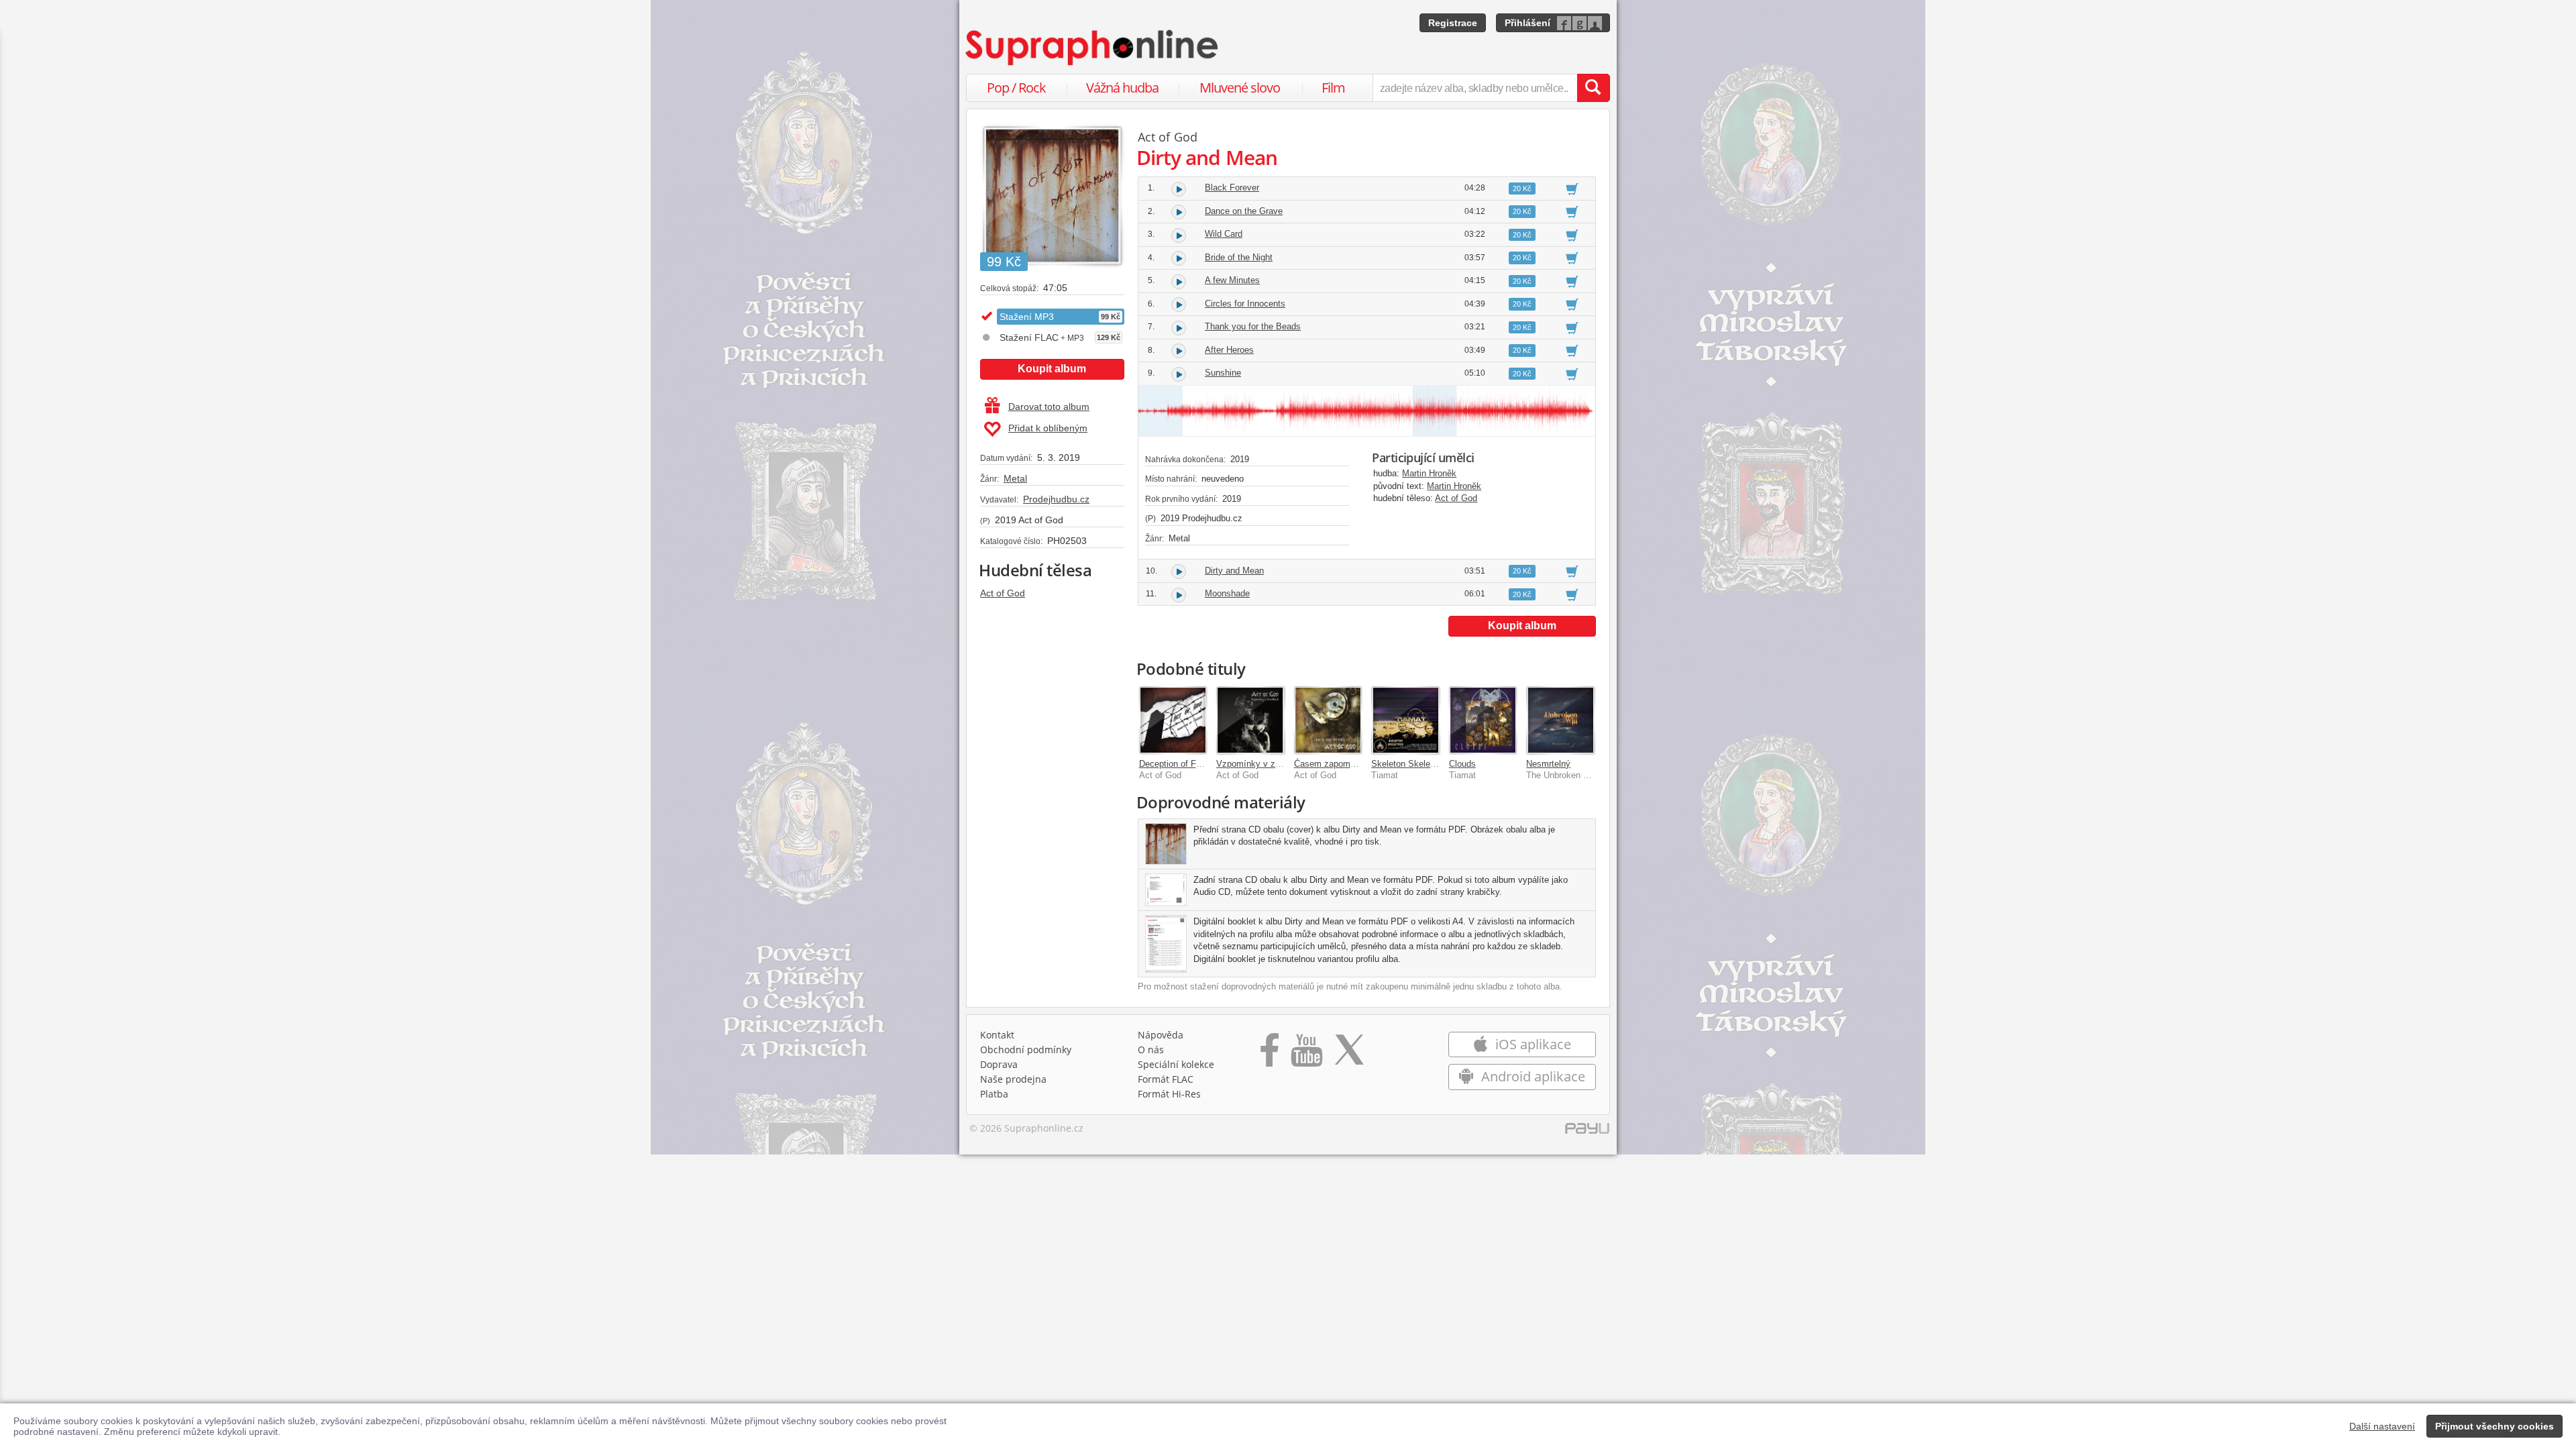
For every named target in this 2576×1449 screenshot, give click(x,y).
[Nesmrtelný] (1560, 720)
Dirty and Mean (1234, 571)
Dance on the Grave (1244, 211)
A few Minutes (1232, 280)
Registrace (1453, 23)
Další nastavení (2382, 1426)
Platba (994, 1094)
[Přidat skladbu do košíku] (1572, 189)
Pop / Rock (1016, 88)
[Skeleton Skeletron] (1405, 720)
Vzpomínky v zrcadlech (1262, 764)
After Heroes (1229, 350)
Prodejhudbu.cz (1056, 499)
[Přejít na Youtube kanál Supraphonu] (1306, 1055)
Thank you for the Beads (1253, 326)
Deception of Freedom (1182, 764)
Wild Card (1224, 234)
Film (1333, 88)
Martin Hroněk (1429, 473)
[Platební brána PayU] (1587, 1132)
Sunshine (1223, 373)
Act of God (1003, 593)
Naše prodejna (1013, 1079)
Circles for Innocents (1245, 304)
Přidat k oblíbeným (1048, 428)
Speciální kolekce (1176, 1064)
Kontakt (997, 1035)
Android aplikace (1532, 1076)
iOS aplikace (1532, 1044)
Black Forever (1232, 187)
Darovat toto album (1049, 407)
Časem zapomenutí (1332, 764)
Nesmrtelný (1548, 764)
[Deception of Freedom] (1173, 720)
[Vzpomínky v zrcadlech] (1250, 720)
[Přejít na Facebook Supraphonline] (1270, 1055)
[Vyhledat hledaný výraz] (1593, 88)
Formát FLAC (1166, 1079)
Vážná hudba (1122, 88)
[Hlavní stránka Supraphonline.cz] (1093, 48)
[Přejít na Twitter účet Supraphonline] (1349, 1055)
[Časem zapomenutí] (1328, 720)
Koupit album (1052, 369)
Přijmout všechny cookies (2494, 1426)
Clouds (1462, 764)
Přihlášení (1527, 23)
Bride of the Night (1239, 257)
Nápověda (1161, 1035)
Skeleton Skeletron (1408, 764)
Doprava (999, 1064)
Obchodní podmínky (1026, 1050)
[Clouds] (1483, 720)
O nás (1151, 1050)
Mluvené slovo (1240, 88)
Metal (1015, 478)
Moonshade (1227, 593)
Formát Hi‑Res (1169, 1094)
